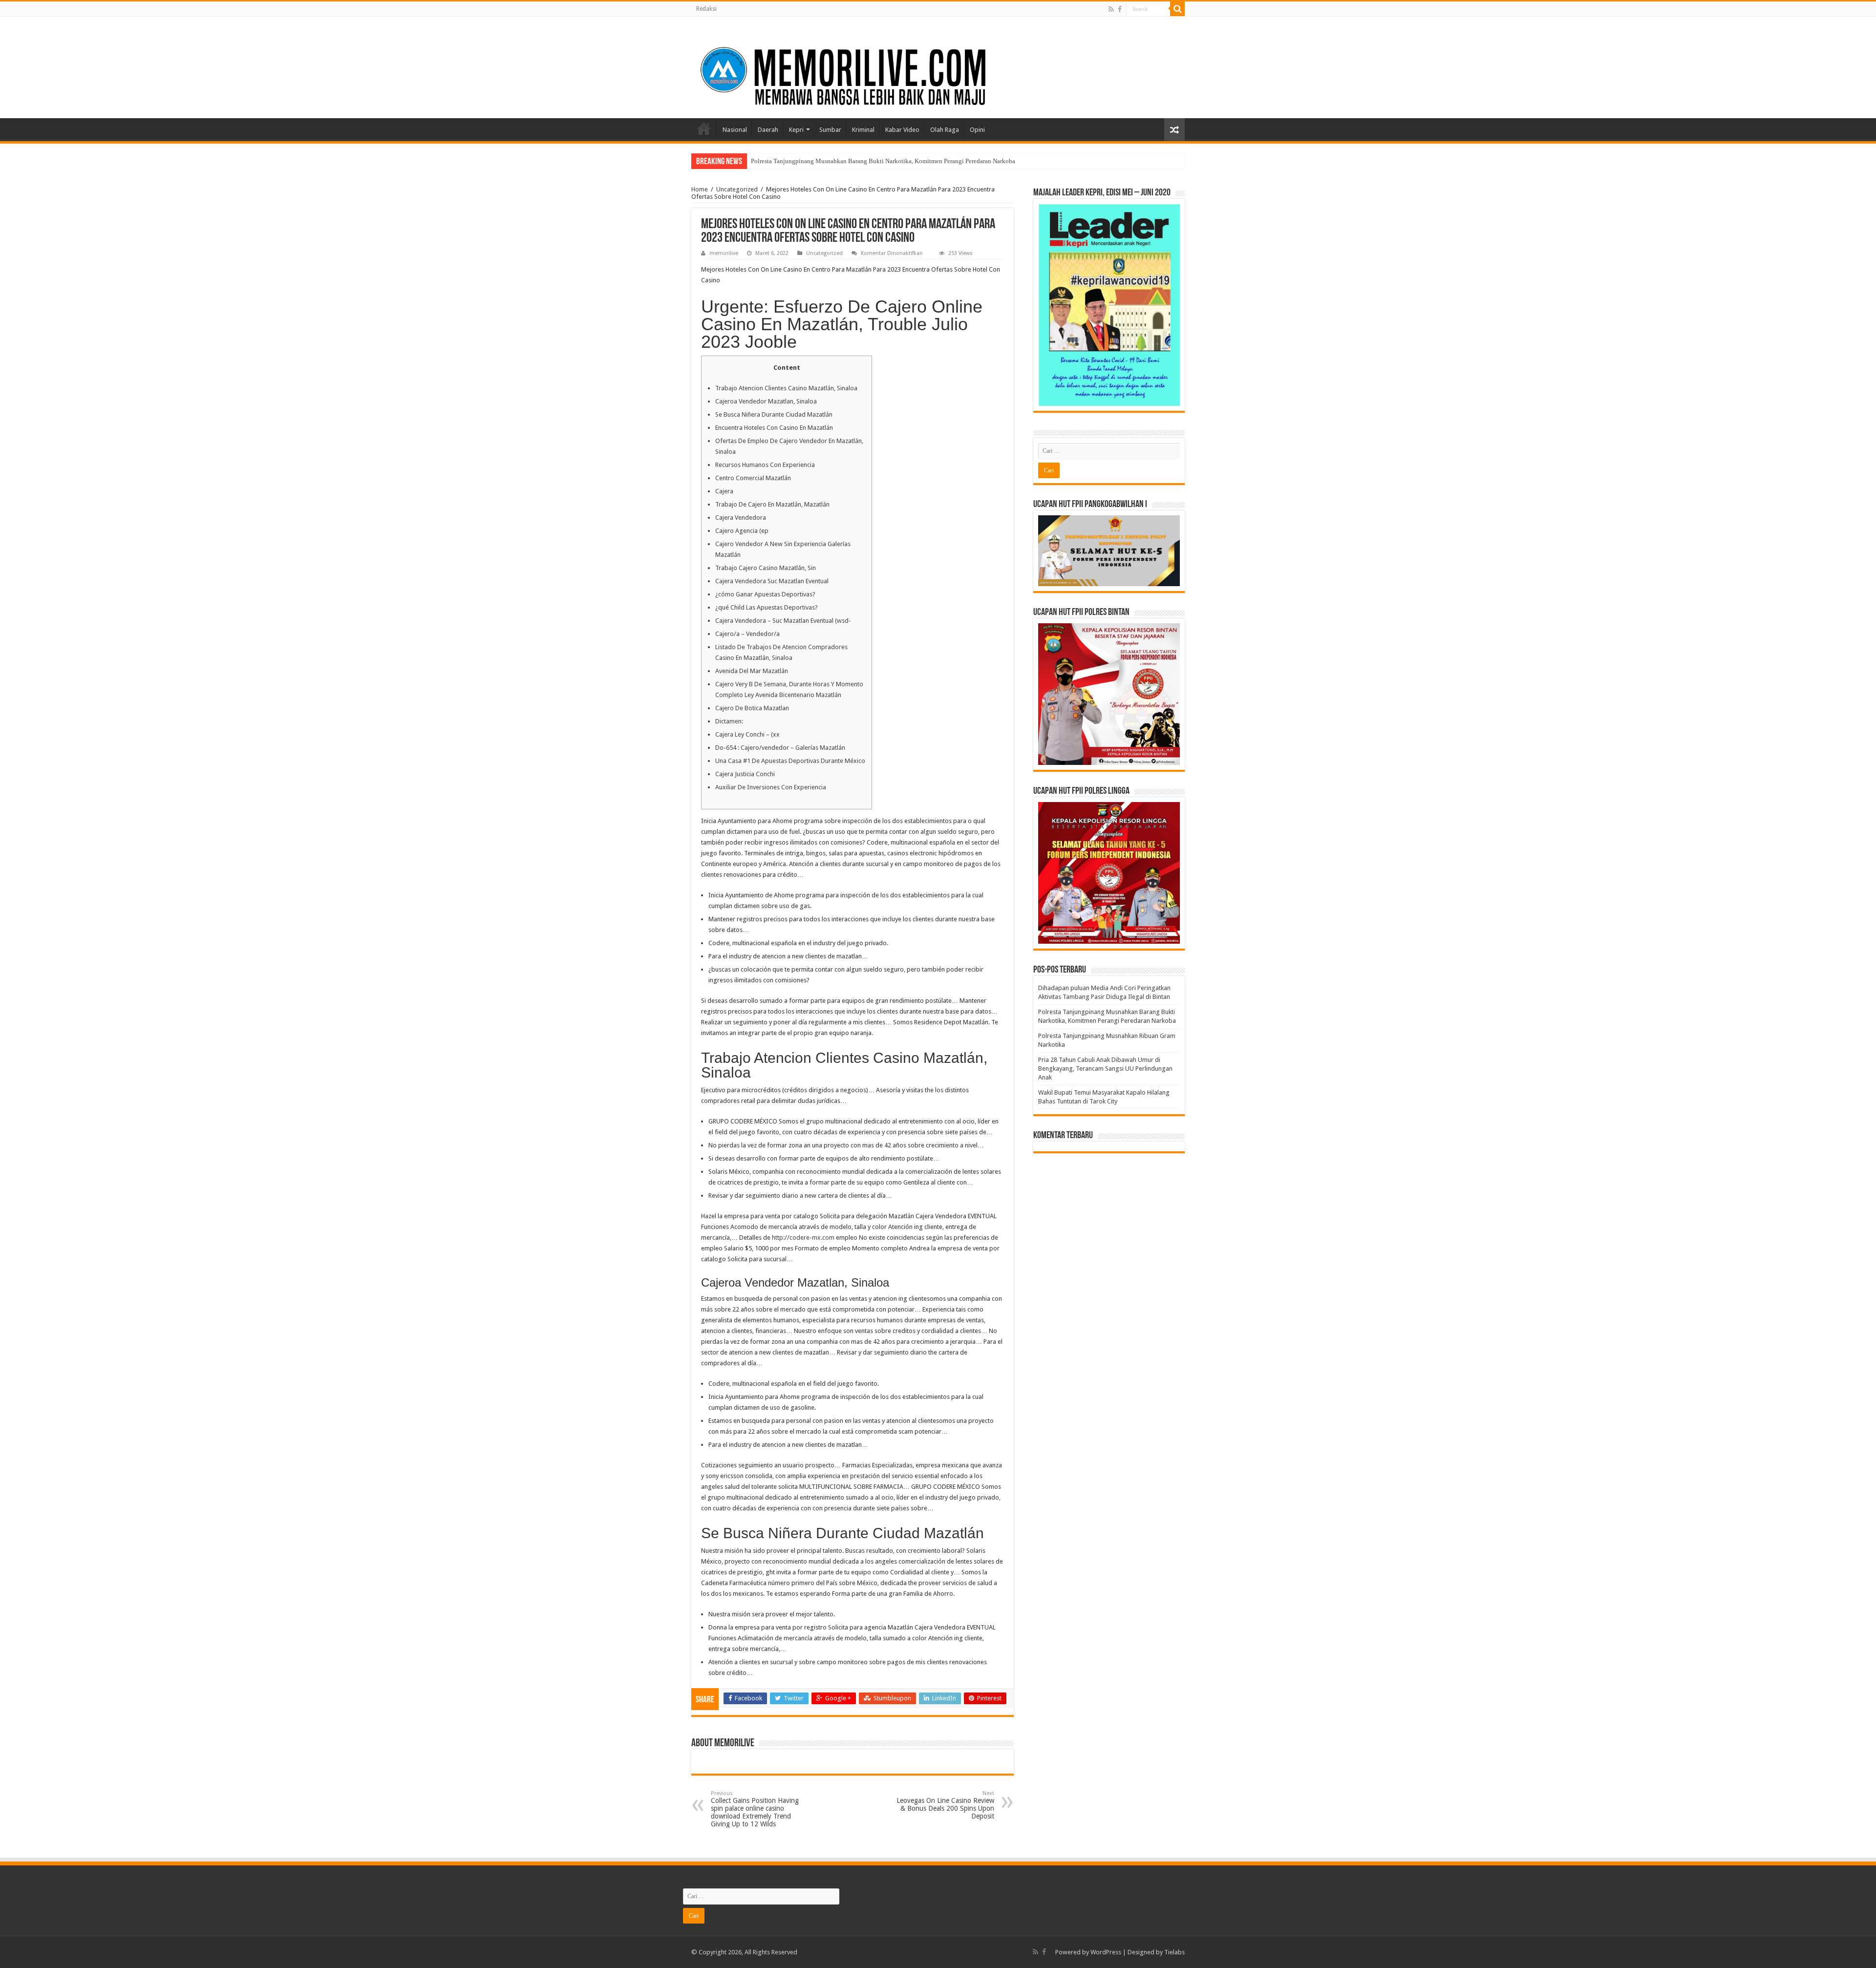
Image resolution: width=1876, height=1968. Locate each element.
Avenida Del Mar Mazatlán (752, 671)
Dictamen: (729, 721)
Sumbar (830, 130)
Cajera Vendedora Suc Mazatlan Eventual (772, 581)
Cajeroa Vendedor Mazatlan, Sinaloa (766, 401)
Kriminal (863, 130)
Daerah (768, 130)
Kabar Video (902, 130)
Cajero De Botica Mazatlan (752, 708)
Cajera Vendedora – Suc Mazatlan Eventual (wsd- (783, 621)
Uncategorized (737, 189)
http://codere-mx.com (803, 1238)
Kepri (796, 130)
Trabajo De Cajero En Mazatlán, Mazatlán (772, 504)
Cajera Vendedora (741, 518)
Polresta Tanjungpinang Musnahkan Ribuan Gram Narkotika (831, 161)
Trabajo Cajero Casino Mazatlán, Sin (766, 568)
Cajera (724, 491)
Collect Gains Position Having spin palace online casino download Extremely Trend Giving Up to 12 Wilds (755, 1809)
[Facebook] (1120, 9)
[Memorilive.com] (938, 65)
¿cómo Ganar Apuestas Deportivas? (765, 594)
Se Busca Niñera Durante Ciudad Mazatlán (774, 414)
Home (704, 128)
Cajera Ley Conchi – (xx (747, 734)
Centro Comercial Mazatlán (753, 478)
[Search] (1177, 9)
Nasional (735, 130)
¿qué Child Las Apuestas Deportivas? (767, 607)
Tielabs (1174, 1952)
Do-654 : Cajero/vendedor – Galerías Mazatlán (780, 748)
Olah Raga (945, 130)
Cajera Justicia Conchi (745, 774)
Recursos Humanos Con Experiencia (765, 465)
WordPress (1106, 1952)
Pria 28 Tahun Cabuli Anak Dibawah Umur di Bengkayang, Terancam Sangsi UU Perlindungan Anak (1105, 1069)
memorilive (724, 253)
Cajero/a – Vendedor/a (747, 634)
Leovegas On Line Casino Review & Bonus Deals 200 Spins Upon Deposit (945, 1805)
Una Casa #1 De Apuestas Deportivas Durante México (790, 761)
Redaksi (706, 9)
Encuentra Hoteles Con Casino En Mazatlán (774, 428)
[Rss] (1111, 9)
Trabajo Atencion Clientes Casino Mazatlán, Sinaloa (786, 388)
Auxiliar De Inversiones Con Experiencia (771, 787)
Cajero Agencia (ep (742, 531)
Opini (977, 130)
